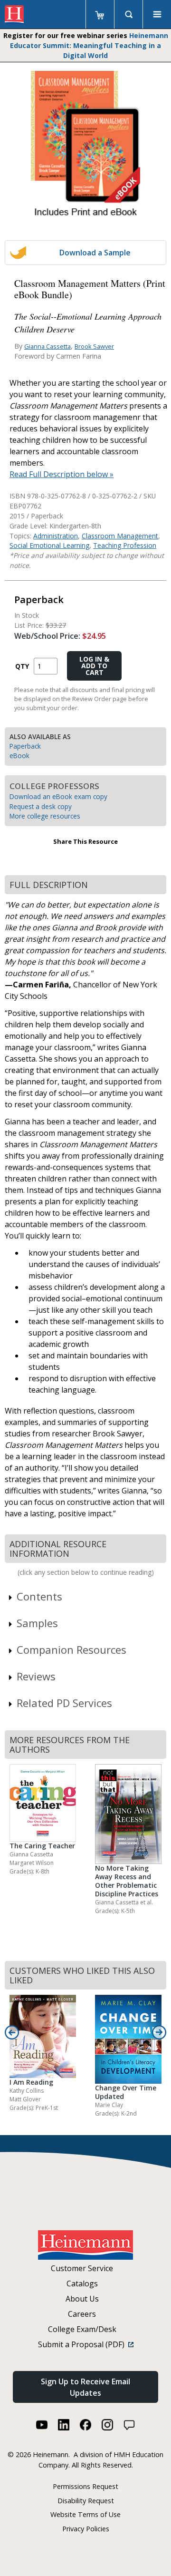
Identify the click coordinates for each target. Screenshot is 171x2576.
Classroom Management (120, 536)
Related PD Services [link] (64, 1703)
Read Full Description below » (62, 474)
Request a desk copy (41, 806)
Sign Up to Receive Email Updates (85, 2387)
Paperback (25, 746)
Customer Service (82, 2268)
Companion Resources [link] (71, 1649)
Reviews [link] (36, 1676)
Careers (82, 2314)
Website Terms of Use (85, 2514)
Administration (56, 536)
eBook (19, 756)
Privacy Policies (86, 2529)
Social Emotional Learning (49, 545)
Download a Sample (95, 253)
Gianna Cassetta (47, 346)
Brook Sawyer (94, 346)
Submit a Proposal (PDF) (83, 2344)
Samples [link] (37, 1623)
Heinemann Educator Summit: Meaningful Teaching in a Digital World (89, 45)
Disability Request (86, 2501)
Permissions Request (85, 2486)
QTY (22, 666)
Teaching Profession (125, 545)
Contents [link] (39, 1596)
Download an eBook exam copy (58, 796)
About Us (82, 2299)
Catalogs (82, 2283)
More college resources (45, 816)
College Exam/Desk (82, 2329)
